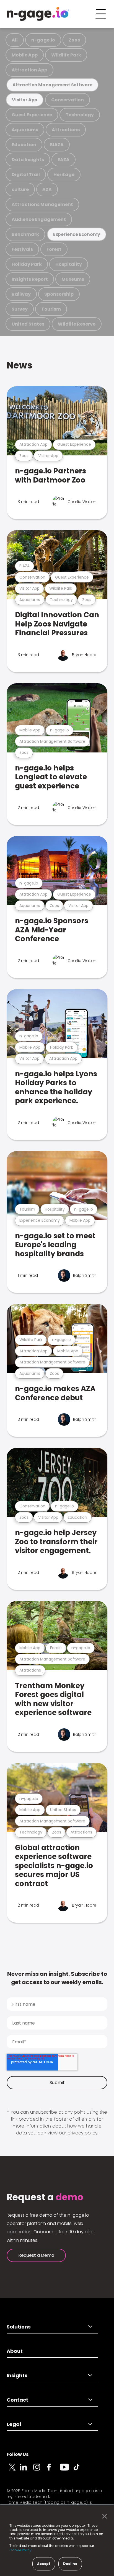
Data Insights (28, 160)
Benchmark (25, 234)
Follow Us (18, 2454)
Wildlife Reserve (77, 324)
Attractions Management (42, 204)
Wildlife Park (66, 55)
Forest (54, 249)
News (20, 365)
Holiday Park (27, 264)
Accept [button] (44, 2564)
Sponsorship (59, 294)
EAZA (64, 160)
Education (24, 145)
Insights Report (30, 279)
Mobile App (25, 55)
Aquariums (25, 130)
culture (20, 189)
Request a (45, 2197)
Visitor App (25, 100)
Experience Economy (77, 234)
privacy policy (82, 2133)
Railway (21, 294)
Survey (20, 309)
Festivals (22, 249)
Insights (17, 2375)
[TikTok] (80, 2470)
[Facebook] (53, 2470)
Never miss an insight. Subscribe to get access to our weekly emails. (57, 1978)
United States (28, 324)
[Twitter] (13, 2470)
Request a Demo (36, 2255)
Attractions (66, 130)
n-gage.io (43, 40)
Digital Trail (26, 175)
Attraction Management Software (52, 85)
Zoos (74, 40)
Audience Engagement (39, 219)
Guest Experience (32, 115)
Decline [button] (70, 2564)
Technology (80, 115)
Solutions (19, 2327)
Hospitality (69, 264)
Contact (17, 2400)
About (15, 2351)
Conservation (68, 100)
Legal (14, 2424)
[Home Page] (38, 14)
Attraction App (29, 70)
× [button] (103, 2516)
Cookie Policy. (21, 2550)
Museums (73, 279)
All (15, 40)
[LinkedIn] (27, 2470)
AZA (47, 189)
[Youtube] (66, 2470)
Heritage (64, 175)
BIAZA (57, 145)
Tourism (51, 309)
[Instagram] (40, 2470)
